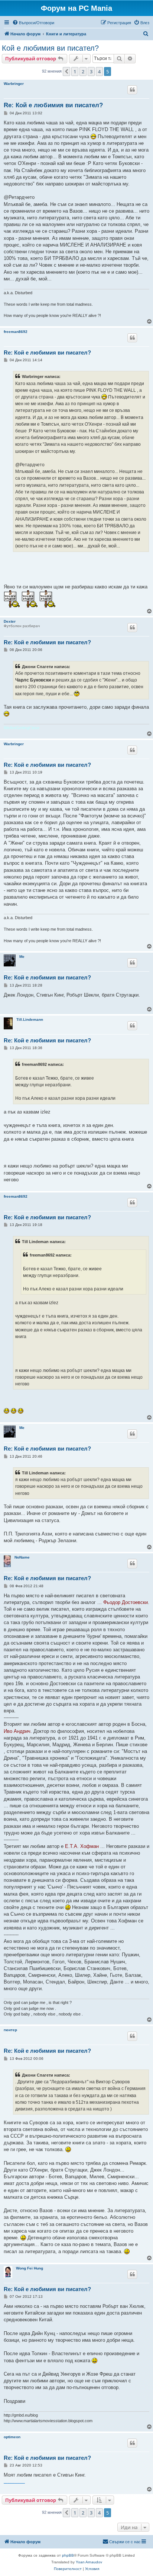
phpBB (68, 2555)
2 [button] (83, 72)
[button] (66, 72)
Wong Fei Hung (30, 2268)
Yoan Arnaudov (89, 2562)
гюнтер (10, 2030)
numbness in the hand (10, 2483)
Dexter (10, 621)
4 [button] (99, 72)
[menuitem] (33, 23)
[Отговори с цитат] (132, 90)
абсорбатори (23, 2483)
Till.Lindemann (30, 1019)
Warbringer (14, 84)
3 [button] (91, 72)
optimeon (12, 2437)
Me (22, 957)
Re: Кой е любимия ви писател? (53, 105)
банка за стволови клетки (17, 2483)
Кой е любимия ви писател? (50, 48)
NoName (22, 1557)
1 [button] (75, 72)
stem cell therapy (6, 2483)
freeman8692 (16, 332)
